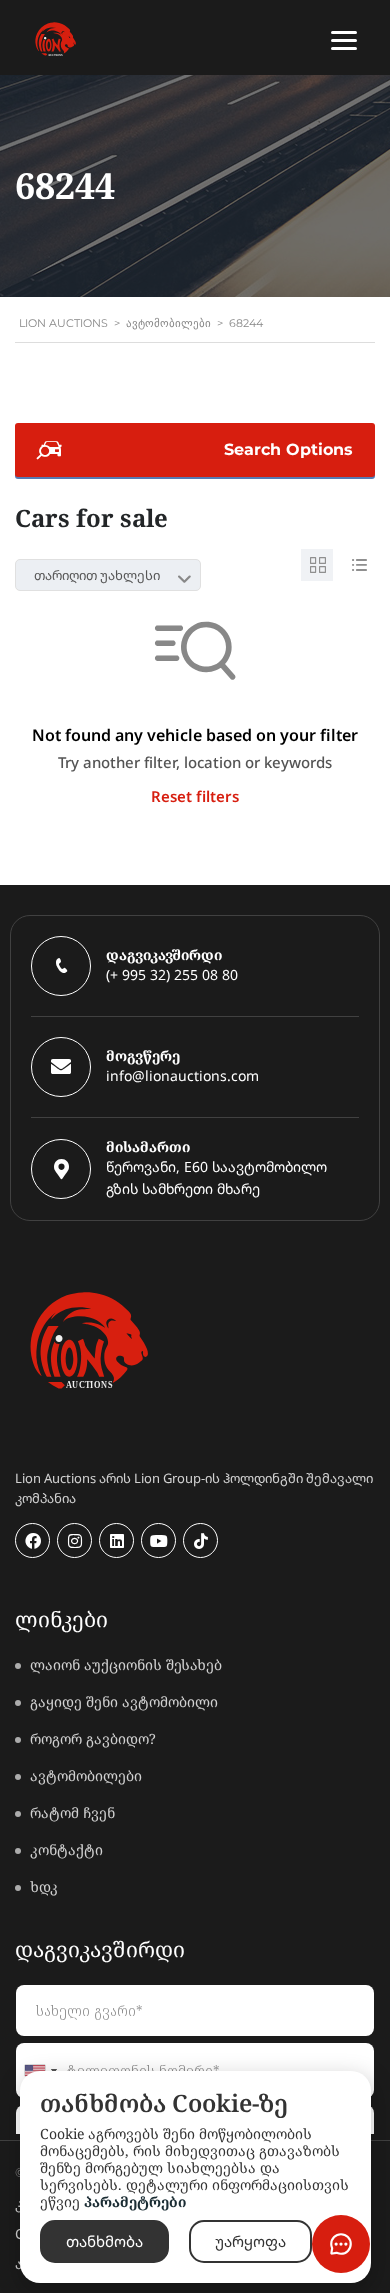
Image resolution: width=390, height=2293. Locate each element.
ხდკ (44, 1886)
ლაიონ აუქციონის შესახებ (126, 1664)
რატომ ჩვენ (72, 1812)
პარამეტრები (135, 2201)
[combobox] (108, 575)
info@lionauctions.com (182, 1075)
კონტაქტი (66, 1849)
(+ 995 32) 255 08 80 (172, 974)
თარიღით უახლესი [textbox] (97, 575)
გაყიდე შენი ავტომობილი (124, 1701)
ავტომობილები (86, 1775)
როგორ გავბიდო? (93, 1738)
